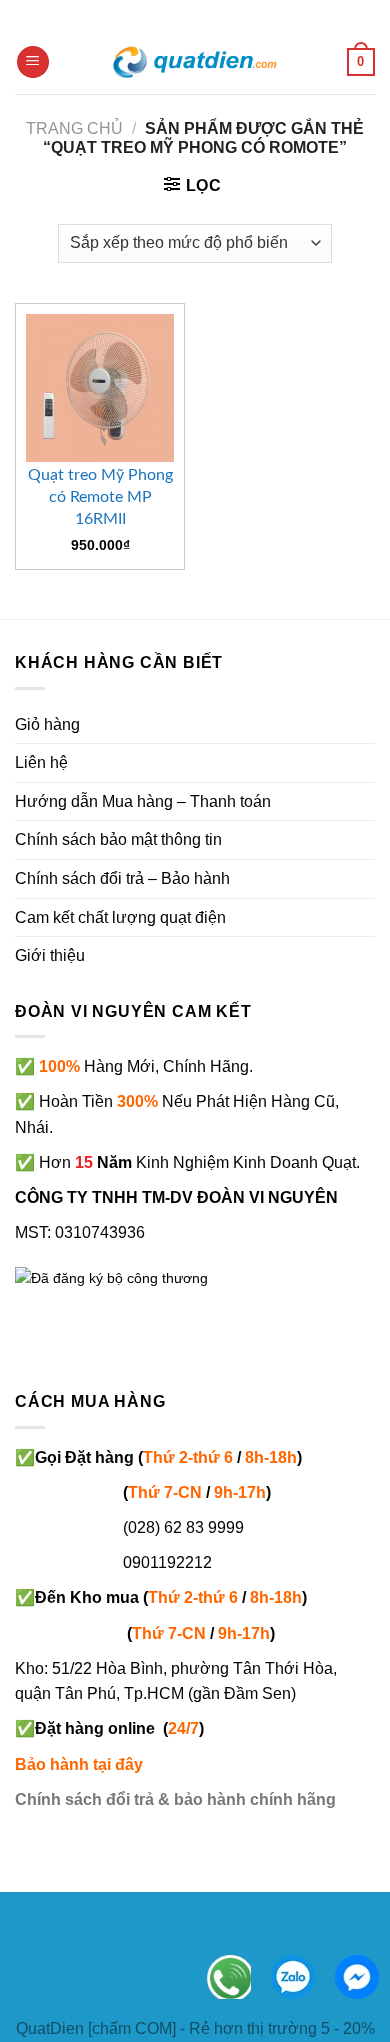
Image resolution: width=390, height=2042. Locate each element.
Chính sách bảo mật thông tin (118, 839)
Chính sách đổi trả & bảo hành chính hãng (175, 1799)
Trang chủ (74, 128)
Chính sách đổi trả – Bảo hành (122, 878)
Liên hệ (41, 762)
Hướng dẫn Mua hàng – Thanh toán (143, 801)
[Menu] (33, 62)
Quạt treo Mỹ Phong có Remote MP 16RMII (100, 497)
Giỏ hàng (47, 724)
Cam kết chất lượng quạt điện (120, 917)
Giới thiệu (50, 955)
